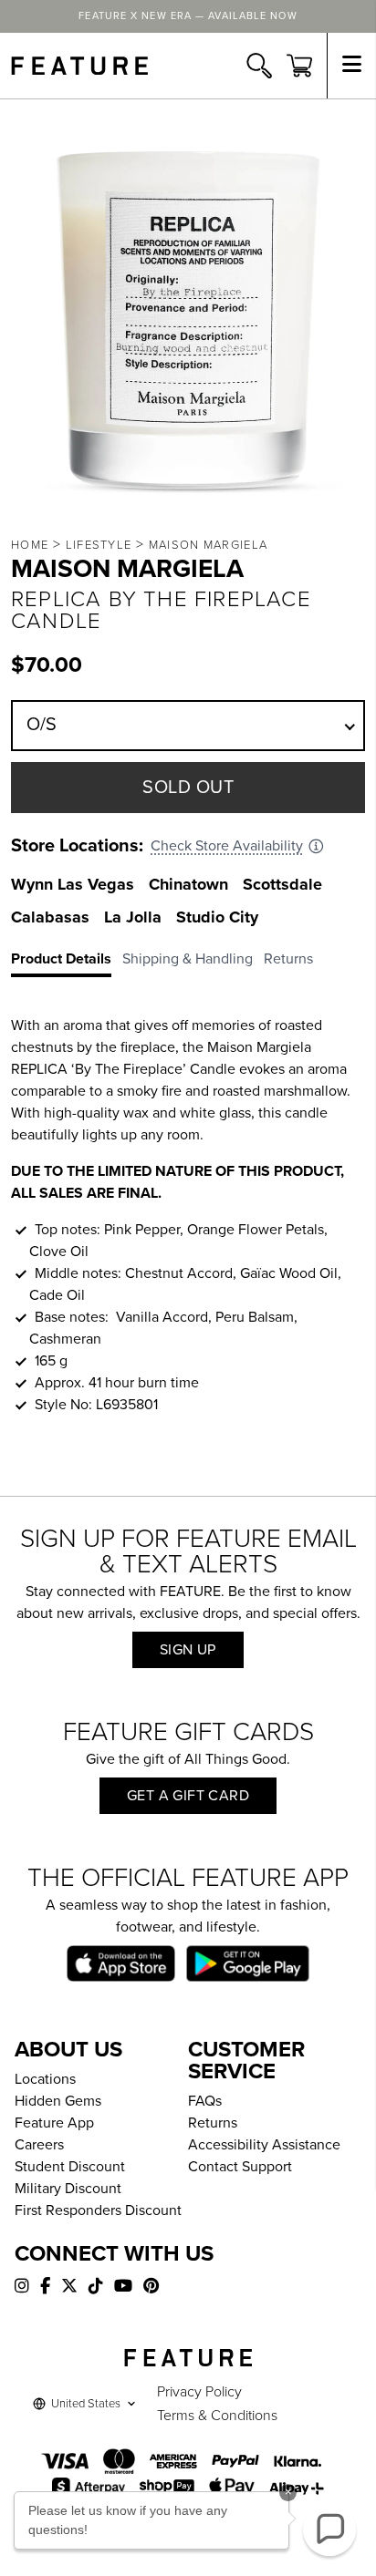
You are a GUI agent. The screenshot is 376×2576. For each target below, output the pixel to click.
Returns (213, 2123)
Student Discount (70, 2167)
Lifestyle (99, 545)
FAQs (205, 2101)
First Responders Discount (98, 2210)
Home (30, 545)
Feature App (54, 2123)
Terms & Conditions (217, 2416)
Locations (45, 2079)
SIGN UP (188, 1650)
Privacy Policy (199, 2392)
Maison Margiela (209, 545)
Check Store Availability (227, 846)
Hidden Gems (58, 2101)
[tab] (67, 963)
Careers (39, 2145)
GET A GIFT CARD (188, 1796)
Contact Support (240, 2167)
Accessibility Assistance (264, 2145)
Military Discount (68, 2189)
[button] (329, 2530)
